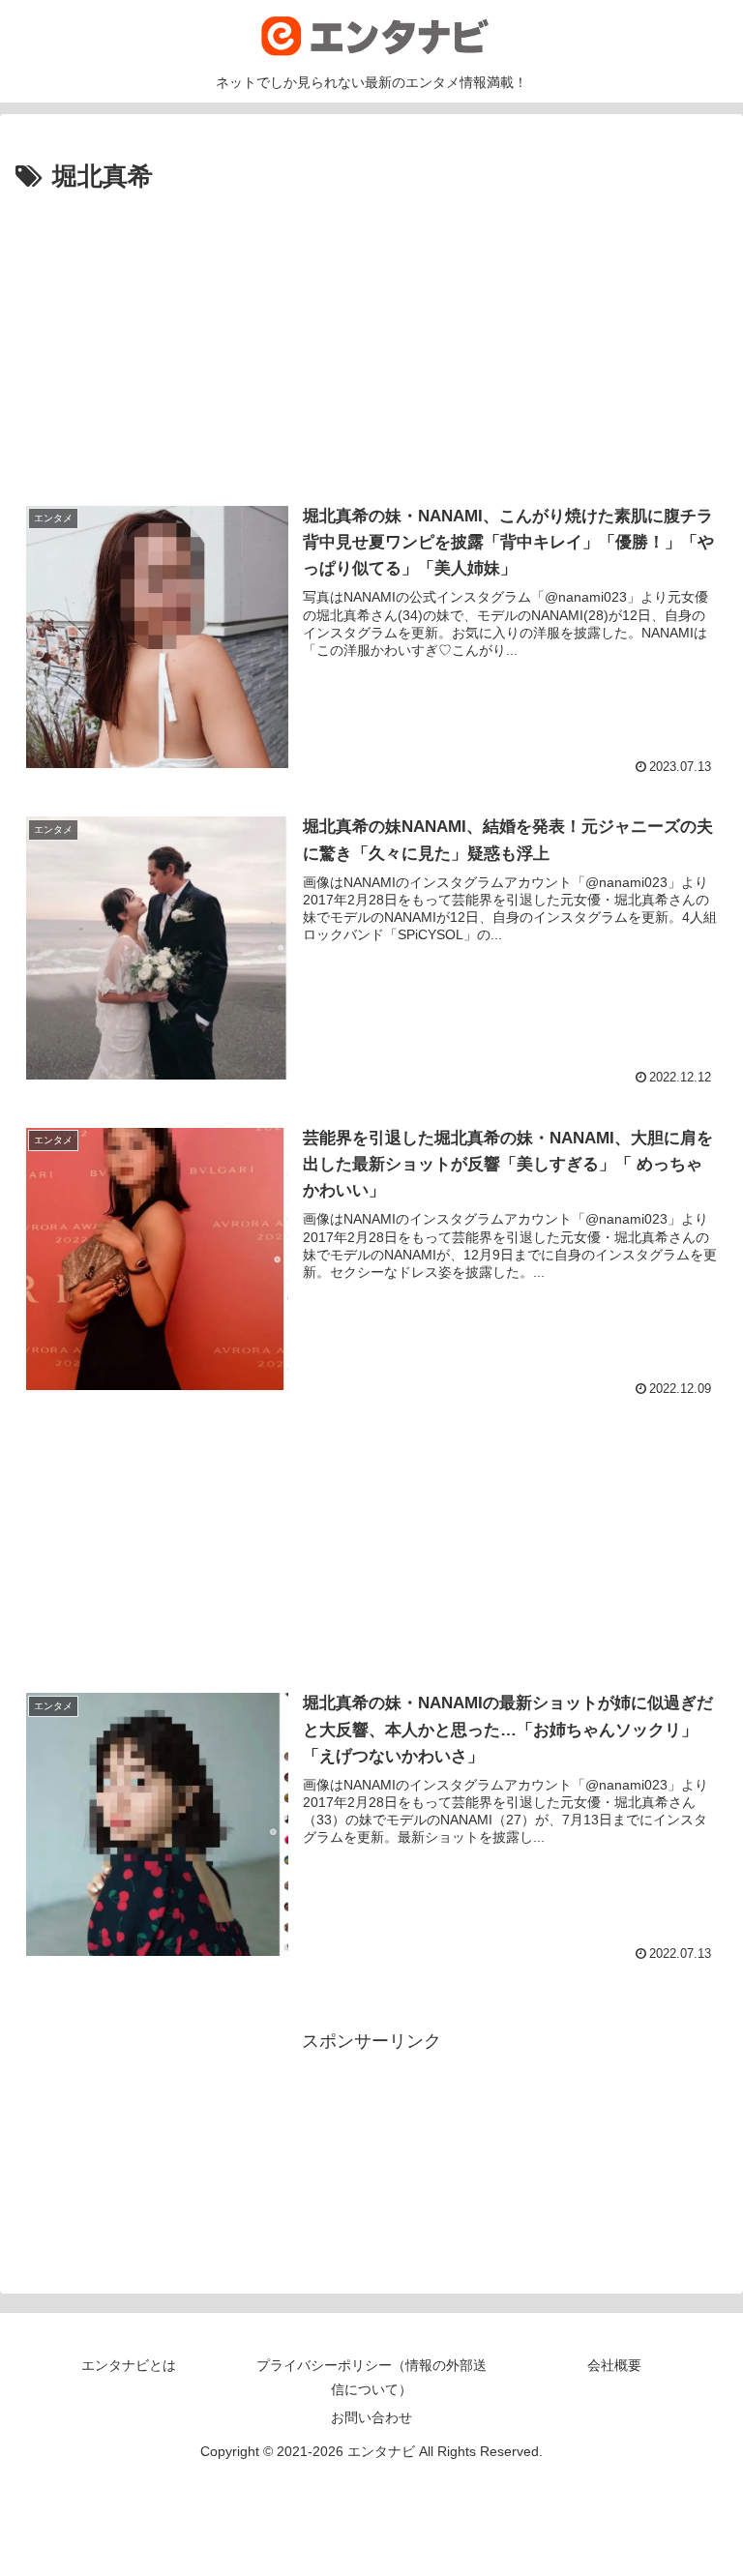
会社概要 (614, 2365)
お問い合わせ (371, 2417)
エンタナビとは (129, 2365)
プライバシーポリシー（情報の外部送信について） (371, 2377)
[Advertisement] (371, 330)
